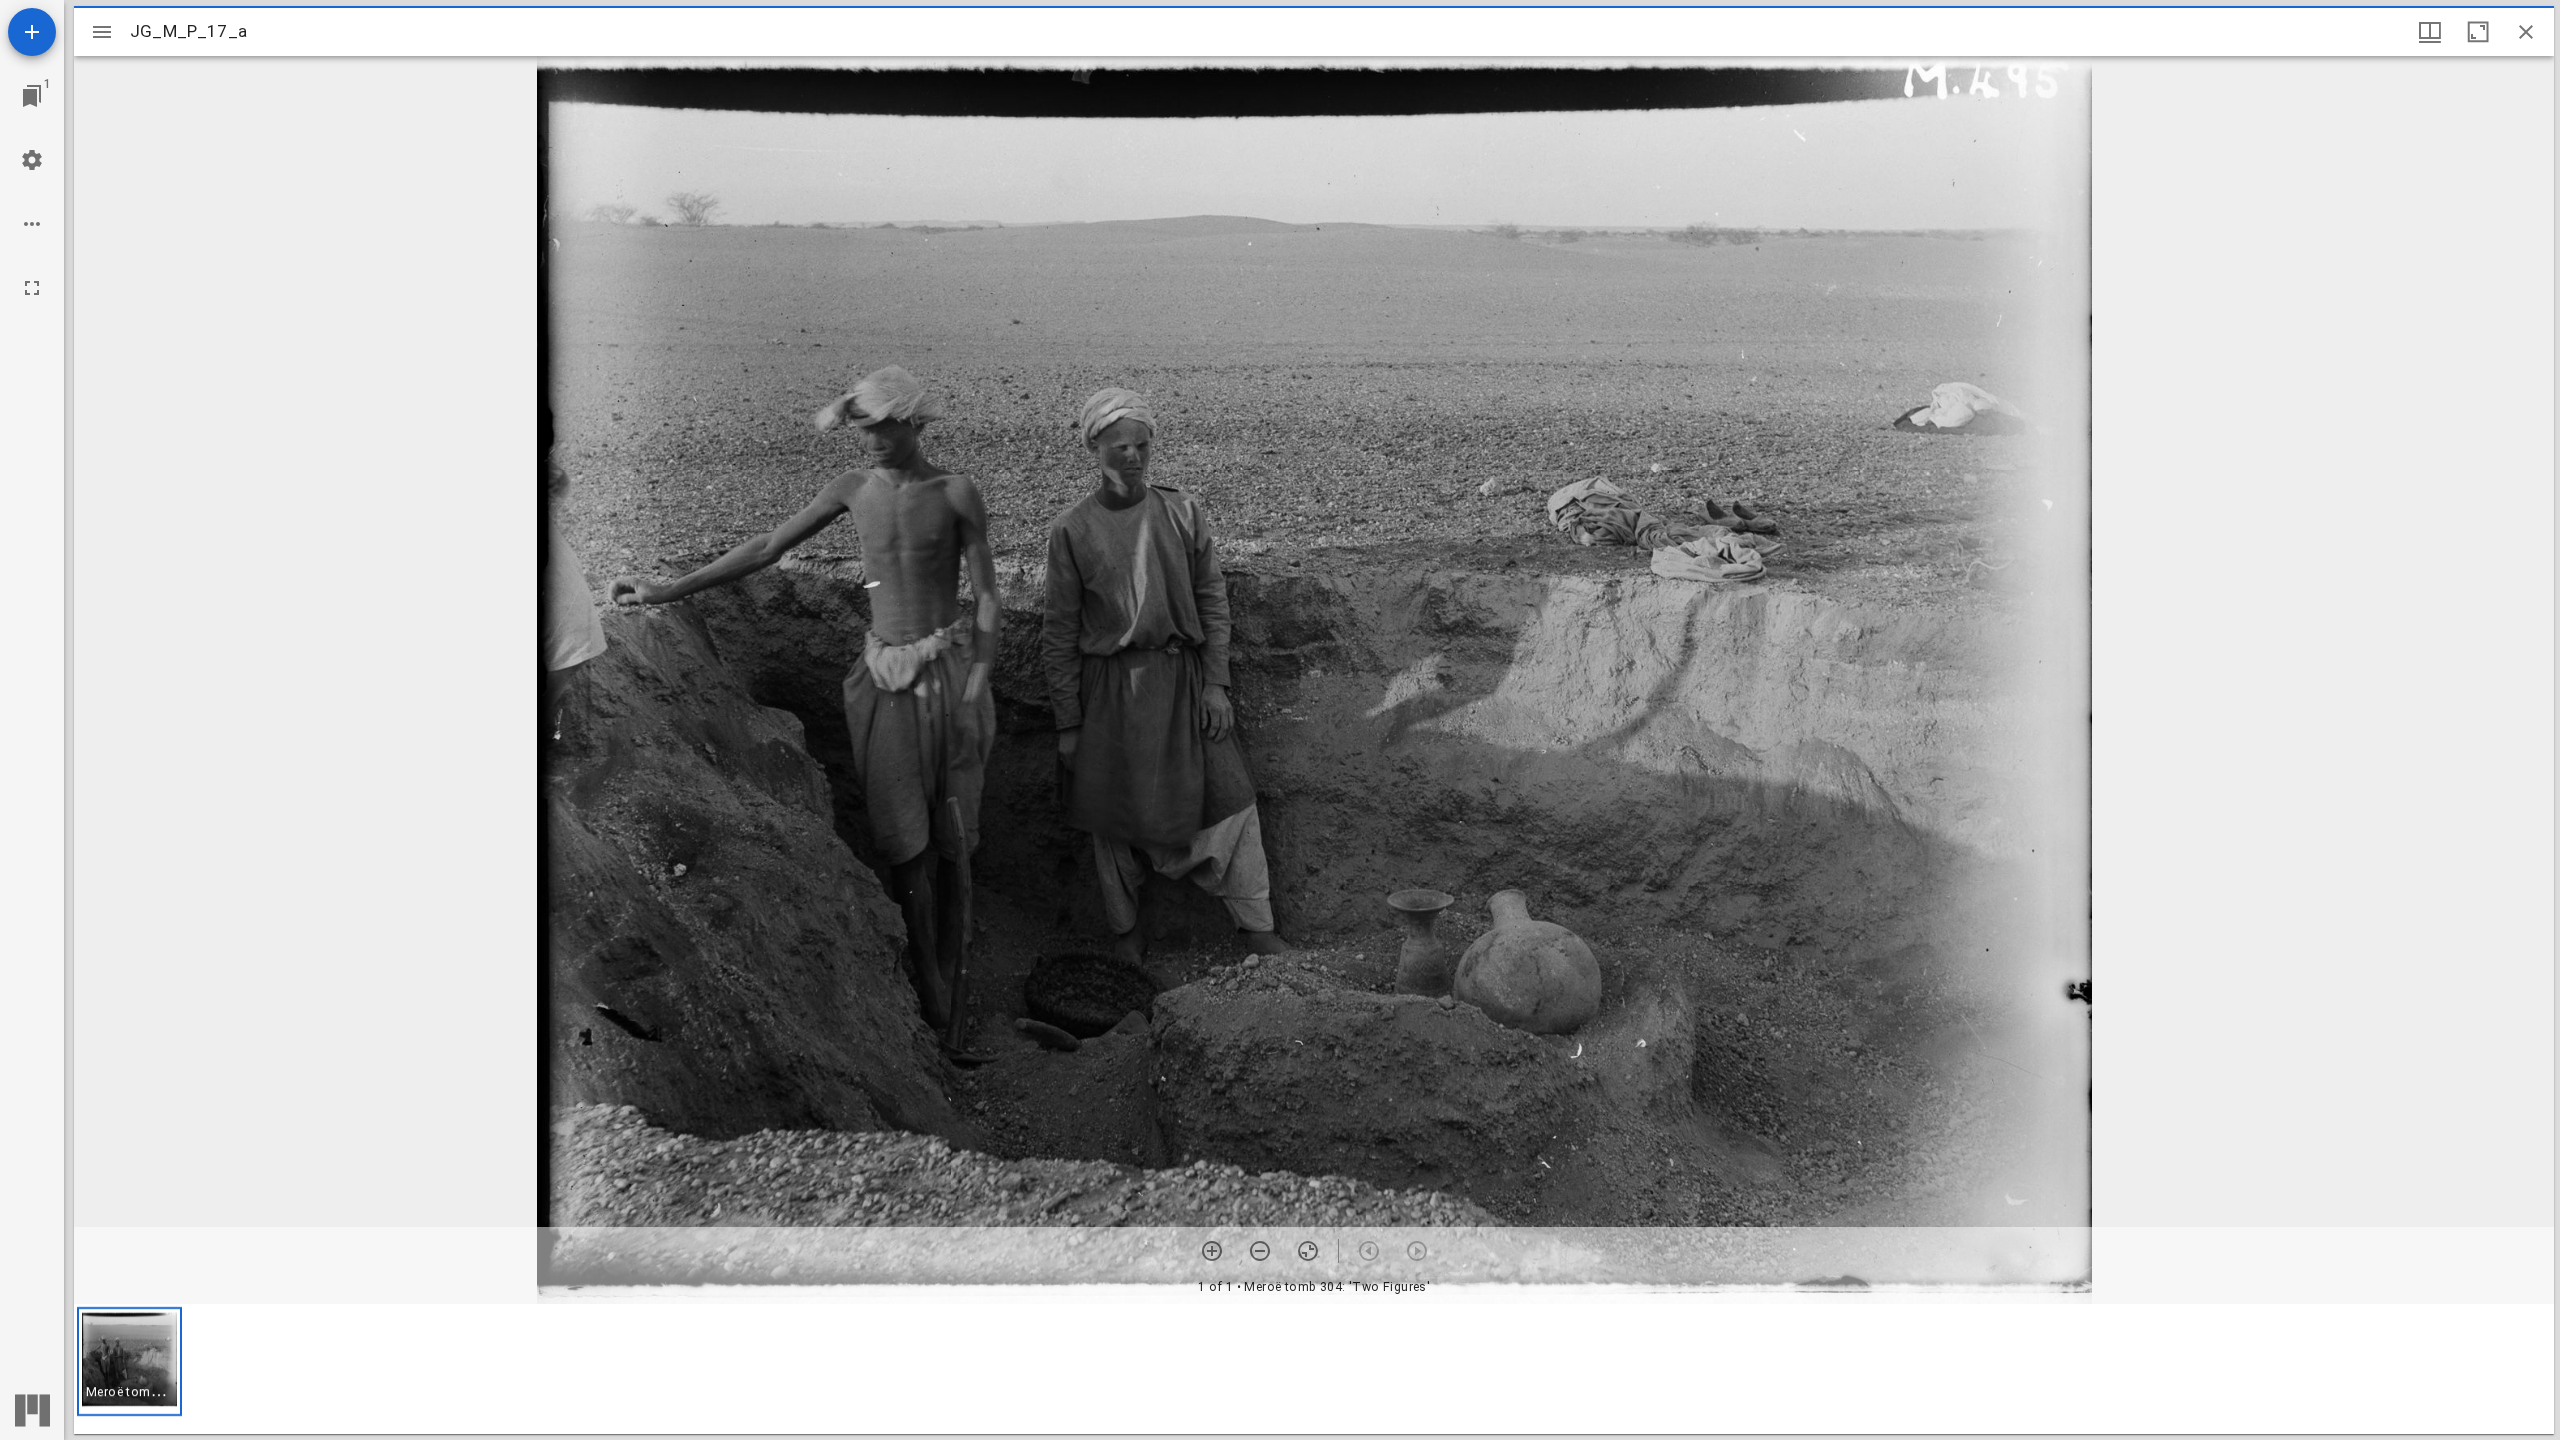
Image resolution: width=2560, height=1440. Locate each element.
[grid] (1314, 1369)
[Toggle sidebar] (102, 32)
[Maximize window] (2478, 32)
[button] (129, 1361)
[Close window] (2526, 32)
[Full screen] (32, 288)
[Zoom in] (1212, 1251)
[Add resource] (32, 32)
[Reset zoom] (1308, 1251)
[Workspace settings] (32, 160)
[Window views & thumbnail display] (2430, 32)
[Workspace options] (32, 224)
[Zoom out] (1260, 1251)
